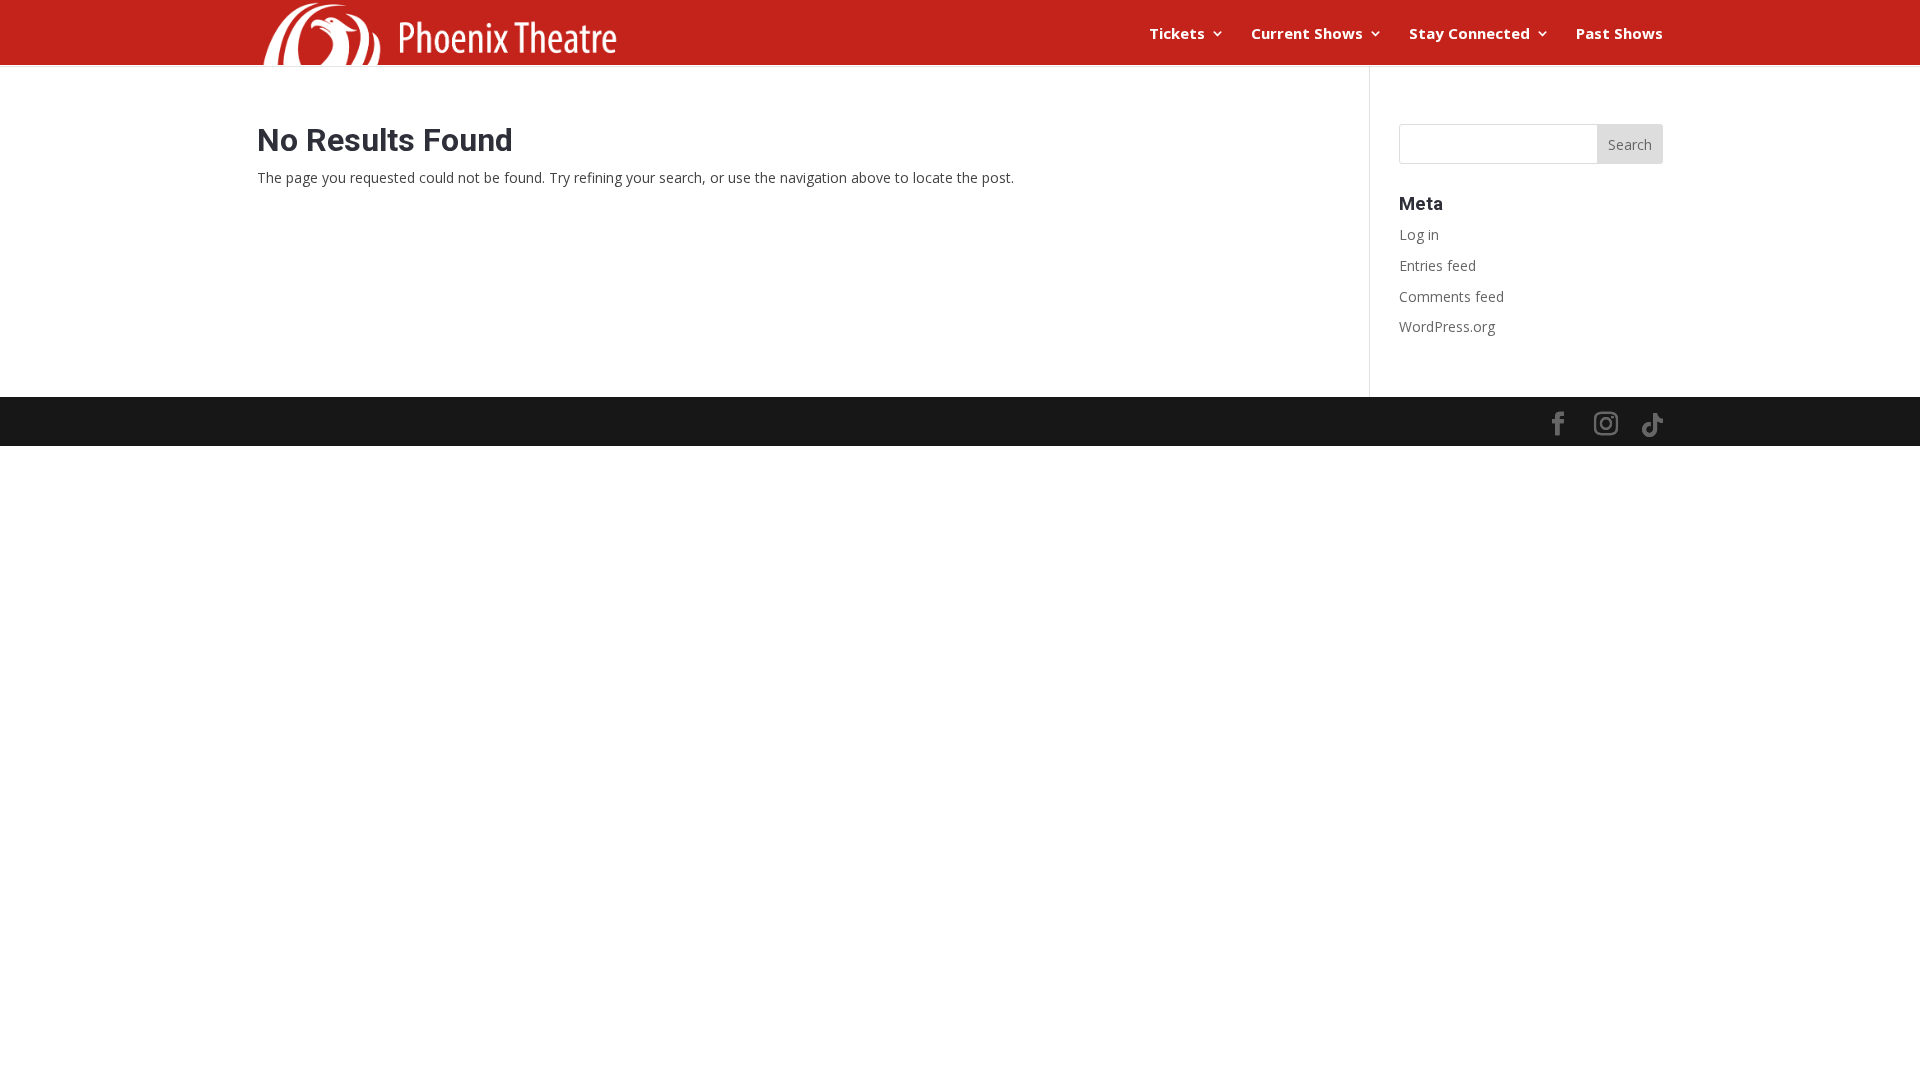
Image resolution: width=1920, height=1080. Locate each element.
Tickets (1177, 34)
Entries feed (1437, 265)
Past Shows (1619, 34)
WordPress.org (1447, 326)
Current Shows (1307, 34)
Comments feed (1451, 296)
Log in (1419, 234)
